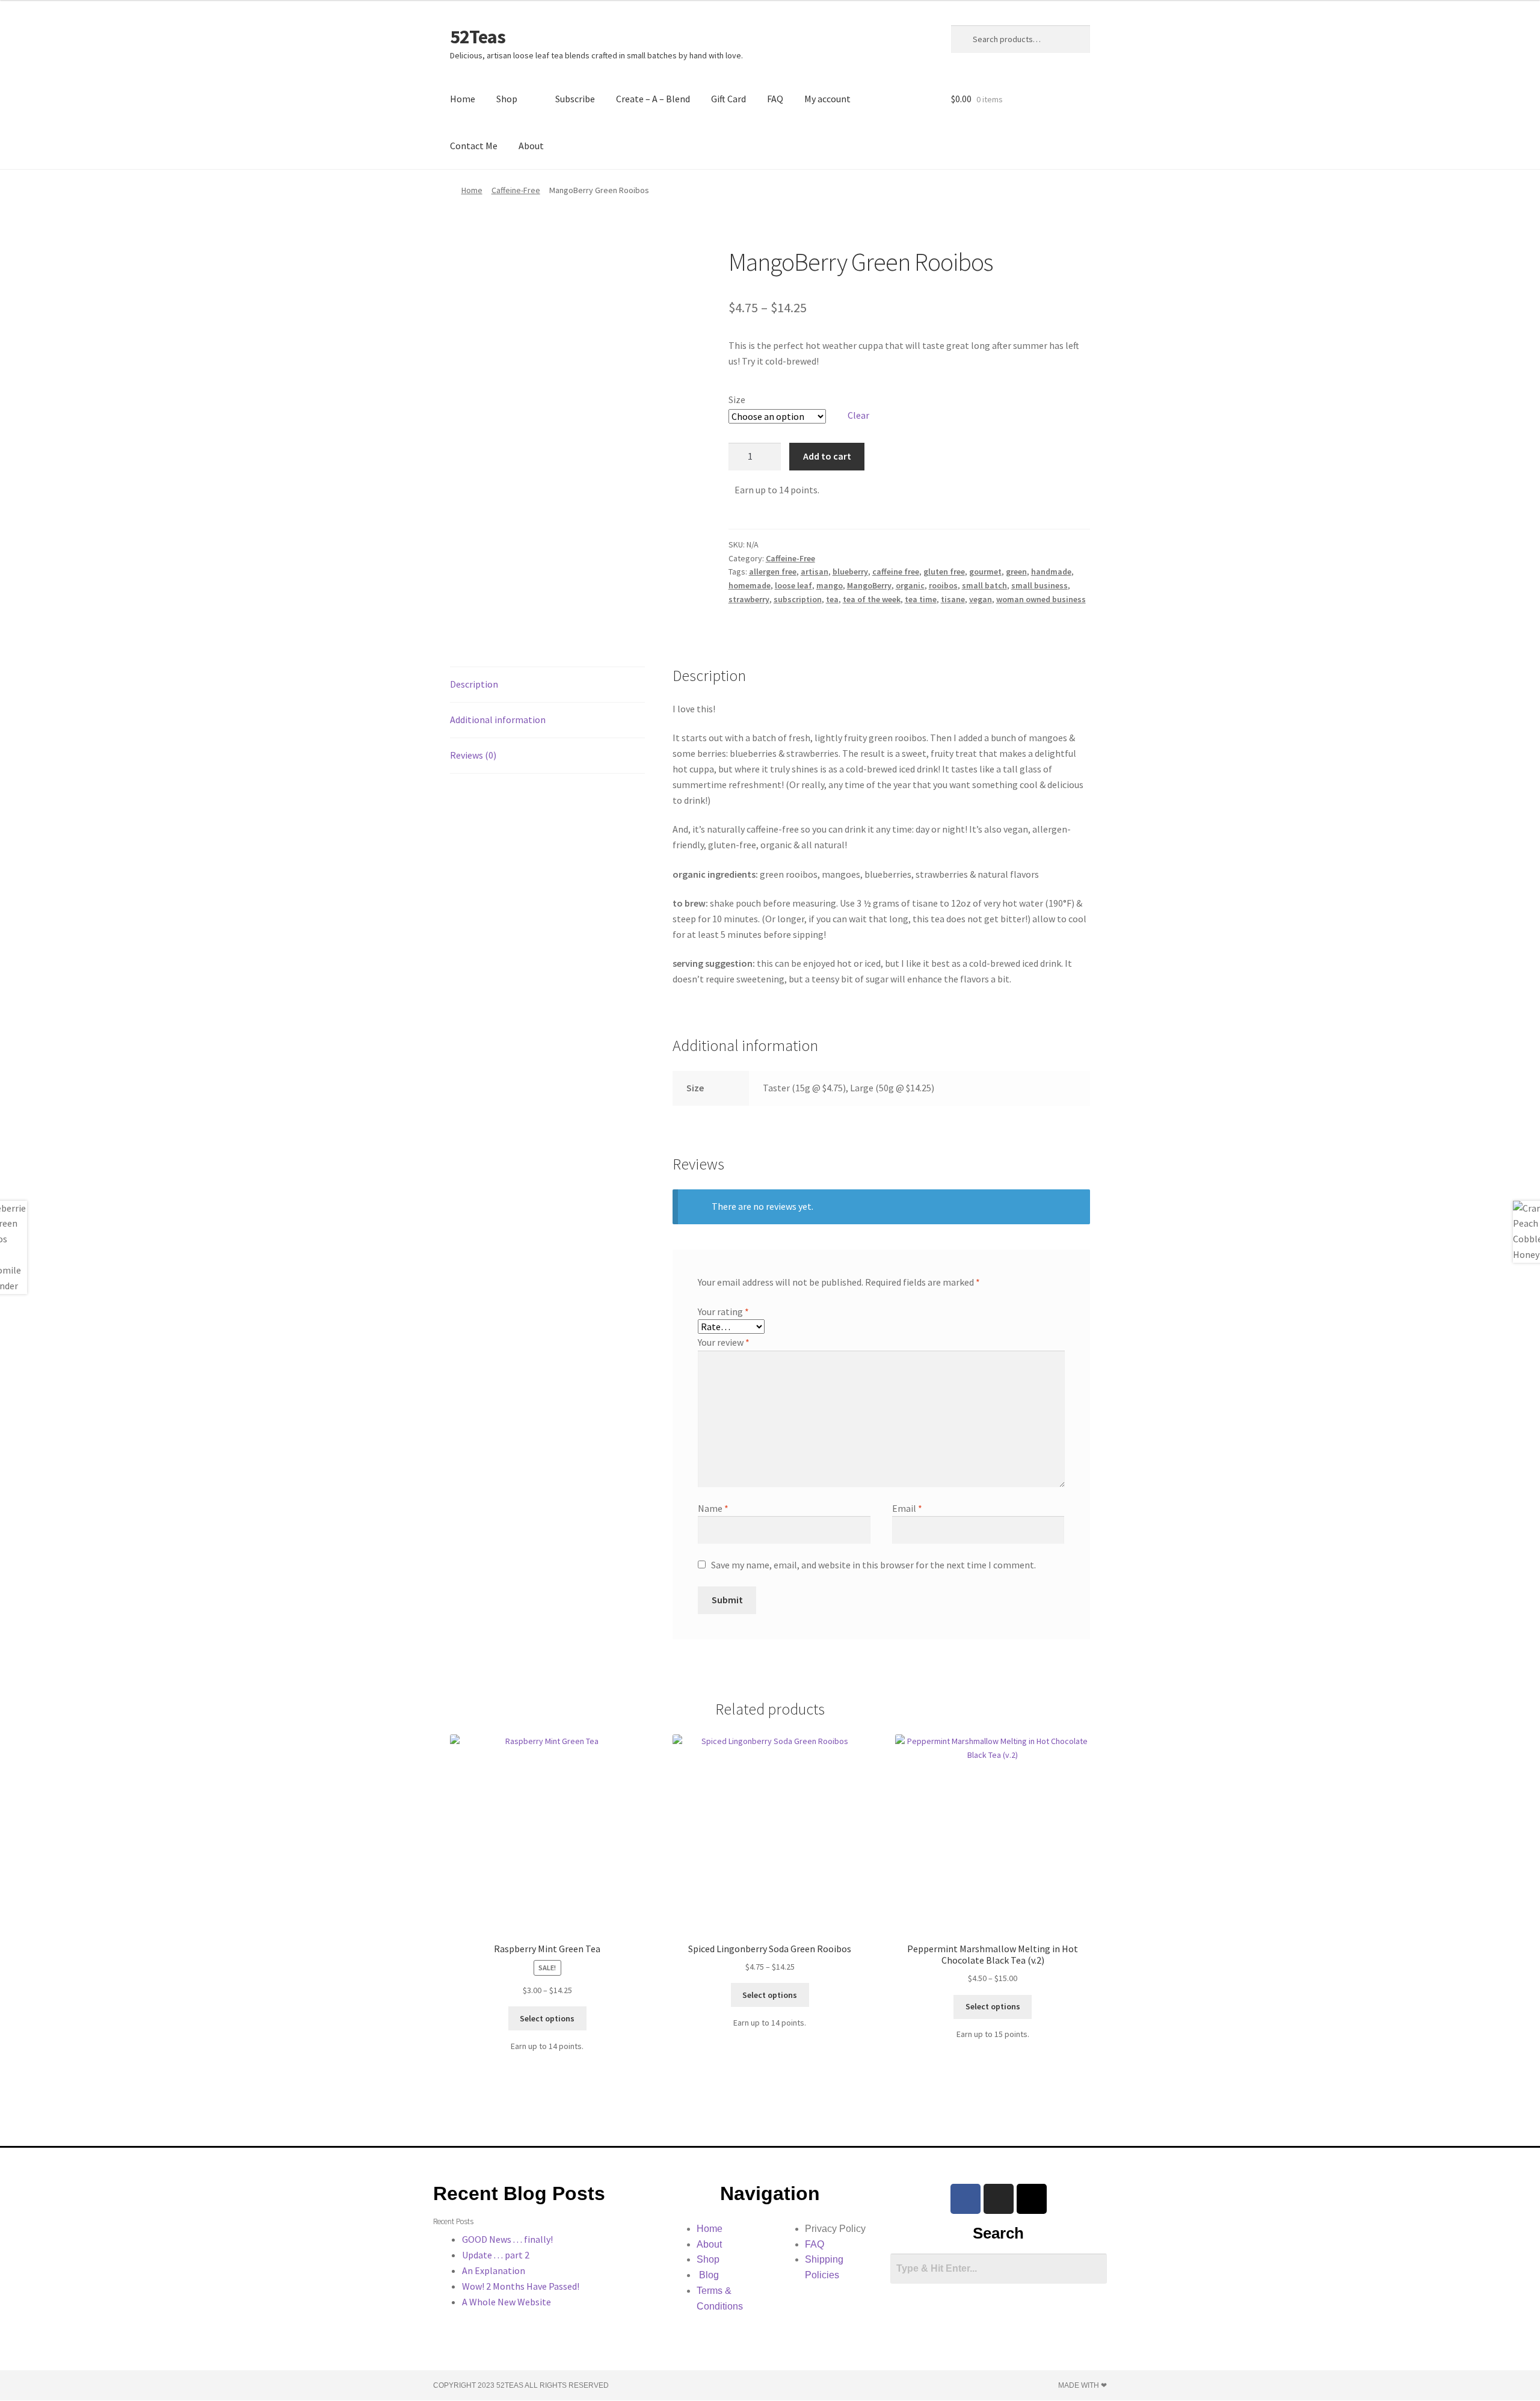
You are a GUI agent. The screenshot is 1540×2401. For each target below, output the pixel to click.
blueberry (850, 572)
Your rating (723, 1311)
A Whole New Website (507, 2302)
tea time (921, 599)
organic (910, 585)
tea (832, 599)
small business (1039, 585)
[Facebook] (966, 2199)
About (531, 146)
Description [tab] (474, 684)
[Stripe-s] (1032, 2199)
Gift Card (728, 99)
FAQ (775, 99)
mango (830, 585)
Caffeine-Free (516, 190)
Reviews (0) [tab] (473, 755)
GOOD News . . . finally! (507, 2239)
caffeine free (896, 572)
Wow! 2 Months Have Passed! (521, 2286)
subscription (798, 599)
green (1016, 572)
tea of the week (872, 599)
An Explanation (494, 2270)
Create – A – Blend (653, 99)
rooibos (943, 585)
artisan (815, 572)
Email (907, 1508)
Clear (858, 415)
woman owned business (1041, 599)
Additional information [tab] (498, 720)
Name (713, 1508)
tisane (953, 599)
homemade (750, 585)
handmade (1051, 572)
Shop (507, 99)
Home (463, 99)
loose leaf (793, 585)
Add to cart (827, 456)
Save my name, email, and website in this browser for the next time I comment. (873, 1565)
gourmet (985, 572)
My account (827, 99)
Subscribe (575, 99)
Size (737, 399)
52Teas (478, 37)
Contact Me (474, 146)
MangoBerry (869, 585)
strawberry (749, 599)
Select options (547, 2018)
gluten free (944, 572)
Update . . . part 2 (496, 2255)
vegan (981, 599)
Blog (708, 2275)
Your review (724, 1342)
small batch (984, 585)
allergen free (773, 572)
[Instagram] (999, 2199)
